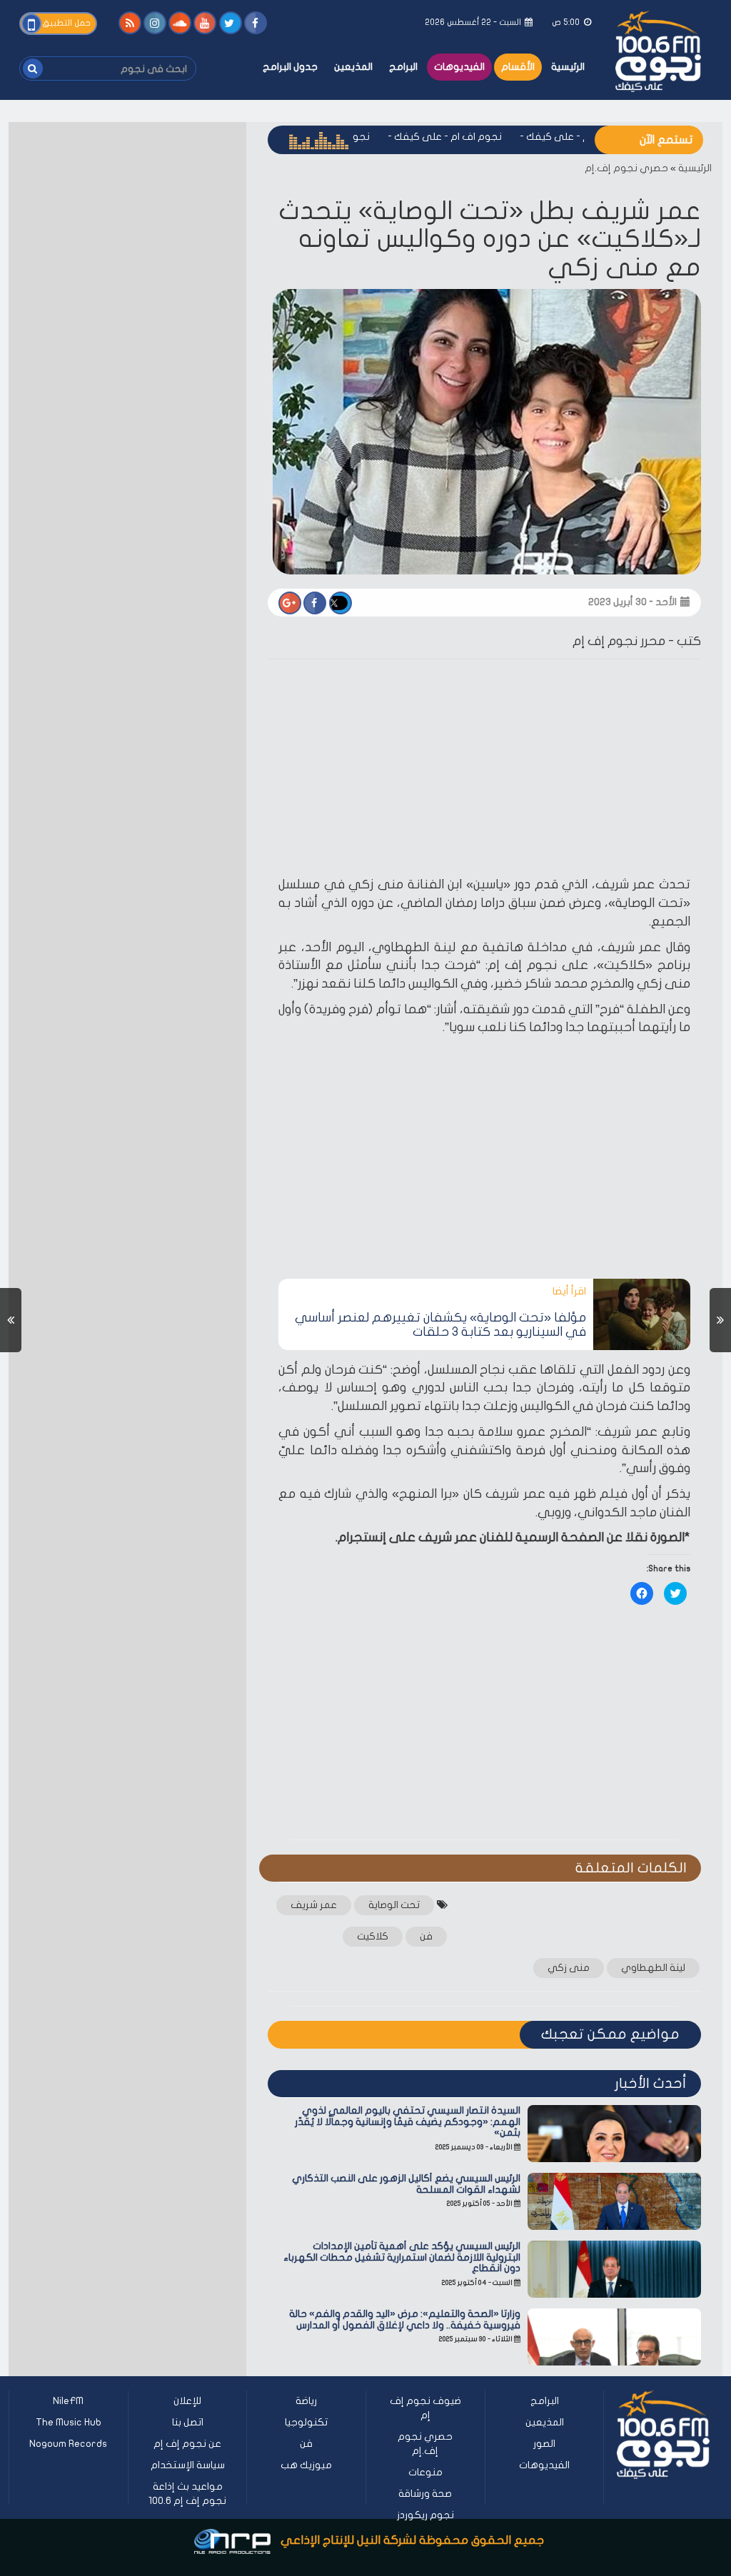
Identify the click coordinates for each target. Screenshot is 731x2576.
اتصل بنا (188, 2422)
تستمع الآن (666, 140)
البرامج (403, 67)
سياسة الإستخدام (188, 2465)
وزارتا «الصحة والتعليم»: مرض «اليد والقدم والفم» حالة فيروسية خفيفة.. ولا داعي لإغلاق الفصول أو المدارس (405, 2319)
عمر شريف (314, 1905)
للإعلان (187, 2401)
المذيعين (353, 67)
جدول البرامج (290, 67)
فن (426, 1936)
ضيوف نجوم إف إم (425, 2408)
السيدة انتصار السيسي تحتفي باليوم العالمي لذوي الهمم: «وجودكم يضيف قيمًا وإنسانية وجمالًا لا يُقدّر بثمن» (408, 2121)
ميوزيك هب (306, 2465)
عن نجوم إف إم (187, 2444)
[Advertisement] (484, 770)
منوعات (425, 2472)
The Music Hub (69, 2422)
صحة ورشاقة (425, 2494)
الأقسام (518, 67)
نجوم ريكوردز (425, 2515)
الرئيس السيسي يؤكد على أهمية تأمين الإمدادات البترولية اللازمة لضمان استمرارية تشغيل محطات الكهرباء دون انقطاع (402, 2257)
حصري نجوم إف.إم (626, 168)
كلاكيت (373, 1936)
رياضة (306, 2401)
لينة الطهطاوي (653, 1968)
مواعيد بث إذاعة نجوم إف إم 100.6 (187, 2494)
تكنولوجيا (306, 2422)
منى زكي (569, 1968)
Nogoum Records (68, 2444)
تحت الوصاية (394, 1905)
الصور (544, 2444)
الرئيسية (568, 67)
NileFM (68, 2401)
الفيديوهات (459, 67)
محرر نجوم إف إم (619, 641)
